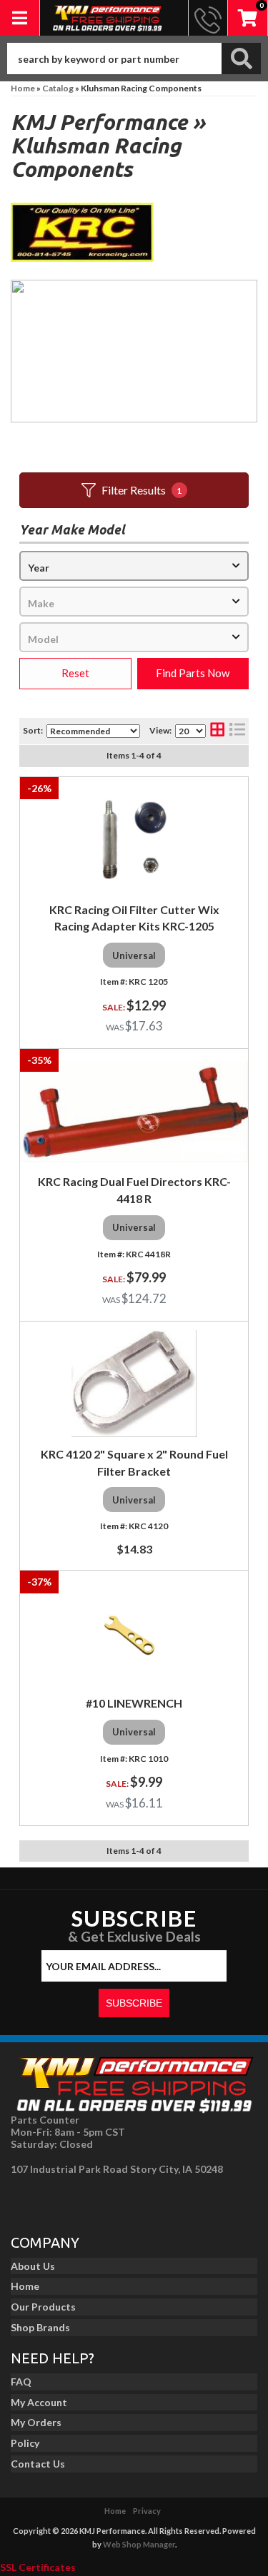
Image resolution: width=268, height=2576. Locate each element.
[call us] (208, 18)
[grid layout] (217, 731)
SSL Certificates (38, 2567)
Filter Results (142, 490)
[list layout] (237, 731)
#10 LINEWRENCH (134, 1703)
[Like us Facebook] (26, 2201)
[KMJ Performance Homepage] (107, 18)
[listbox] (134, 566)
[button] (134, 59)
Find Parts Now (193, 673)
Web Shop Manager (139, 2544)
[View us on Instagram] (58, 2201)
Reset (75, 673)
